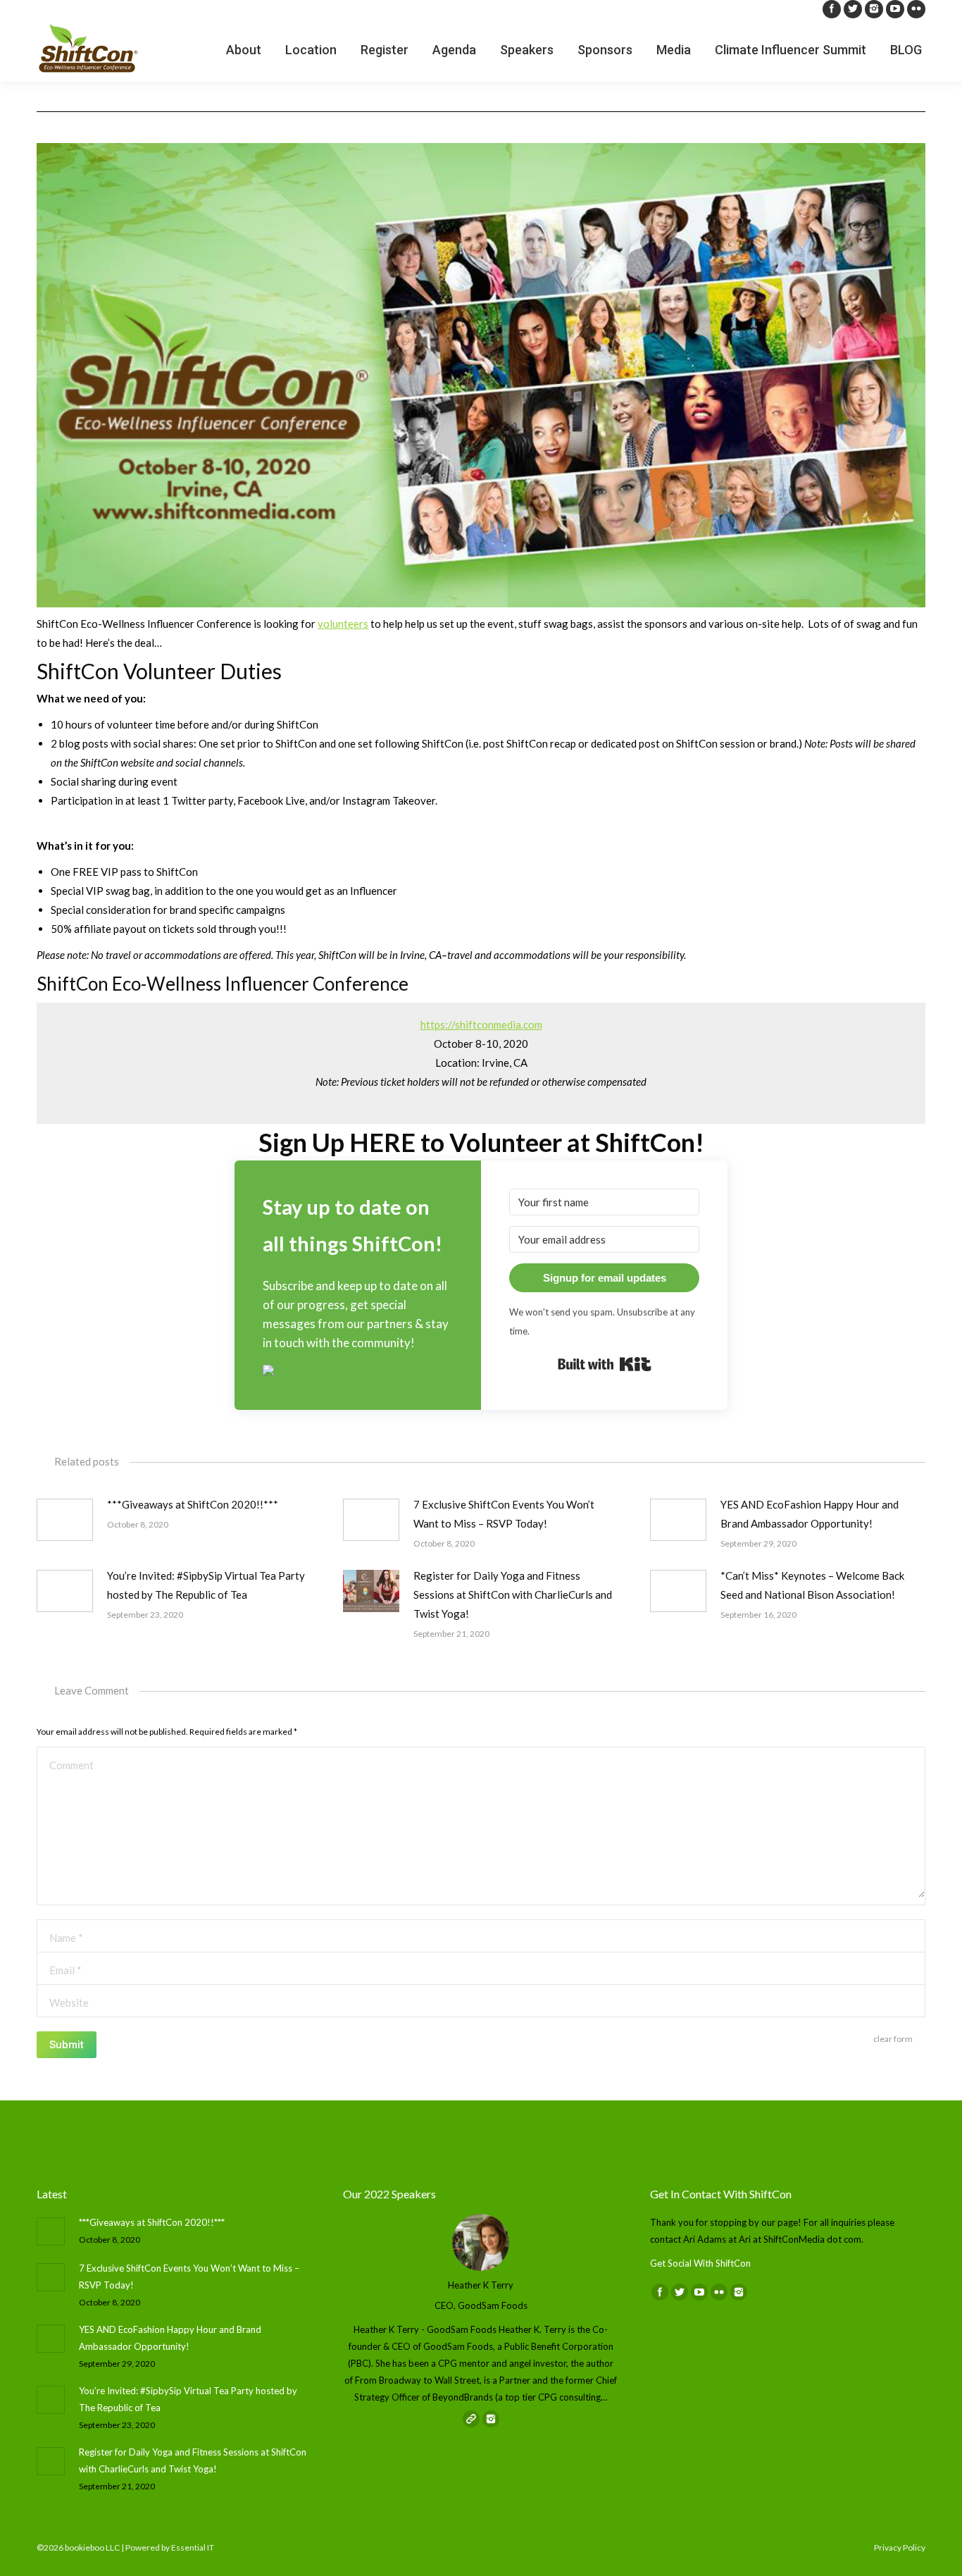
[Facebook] (832, 9)
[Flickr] (916, 9)
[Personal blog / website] (471, 2455)
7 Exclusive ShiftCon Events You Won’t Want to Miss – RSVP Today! (504, 1514)
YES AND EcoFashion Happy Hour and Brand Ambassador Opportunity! (810, 1514)
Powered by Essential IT (170, 2555)
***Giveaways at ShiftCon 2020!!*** (193, 1504)
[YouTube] (895, 9)
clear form (893, 2039)
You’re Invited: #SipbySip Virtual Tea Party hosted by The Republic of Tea (206, 1585)
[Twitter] (853, 9)
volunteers (343, 624)
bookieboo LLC (92, 2555)
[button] (358, 1372)
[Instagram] (874, 9)
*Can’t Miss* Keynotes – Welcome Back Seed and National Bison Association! (812, 1585)
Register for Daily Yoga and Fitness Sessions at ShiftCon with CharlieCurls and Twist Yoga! (513, 1594)
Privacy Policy (900, 2555)
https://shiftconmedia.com (481, 1024)
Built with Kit (605, 1364)
